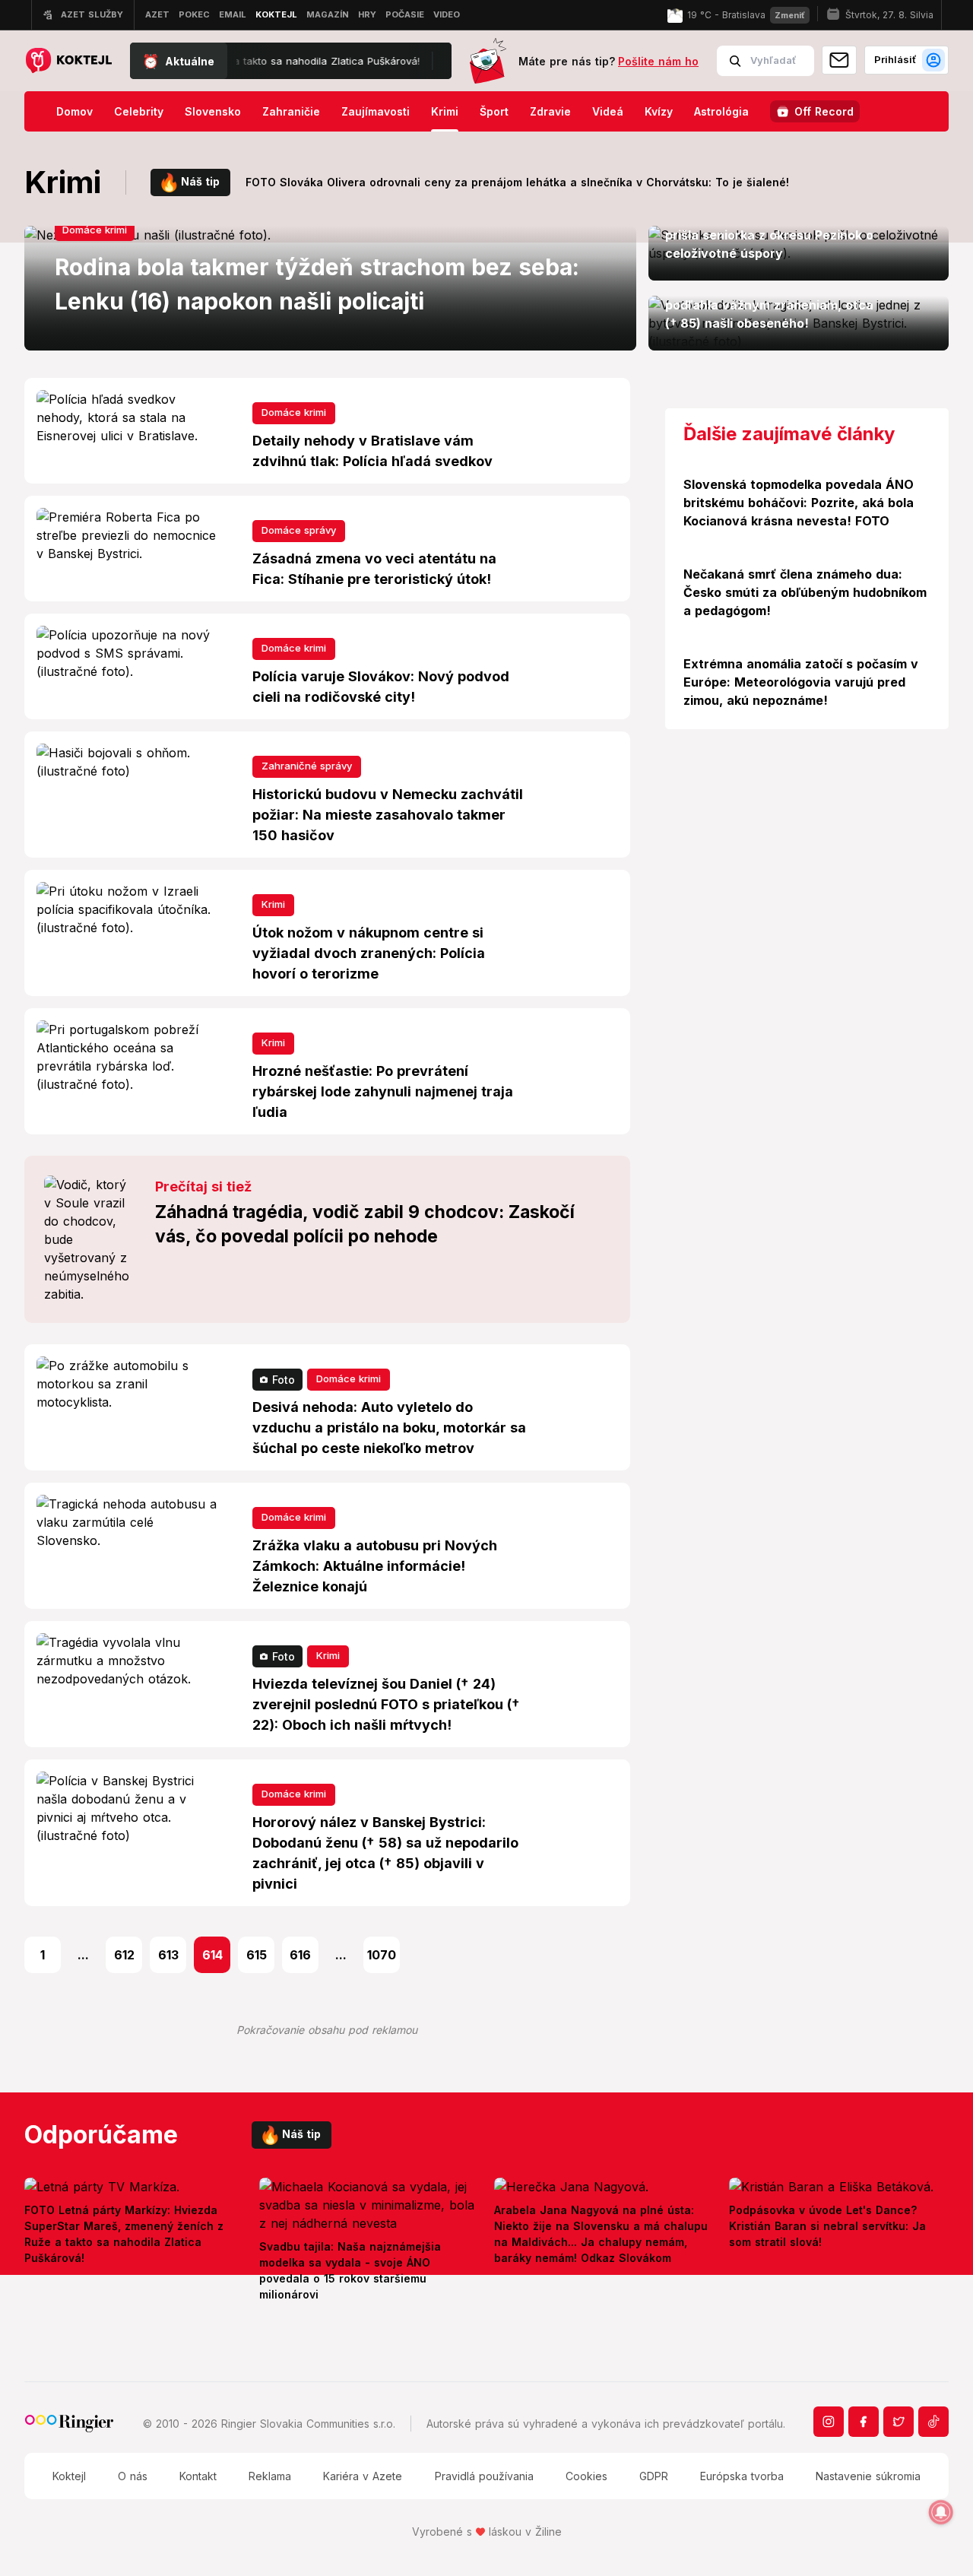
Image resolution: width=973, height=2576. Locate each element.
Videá (608, 111)
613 (168, 1955)
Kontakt (198, 2476)
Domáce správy (299, 530)
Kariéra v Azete (363, 2476)
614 (212, 1955)
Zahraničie (291, 111)
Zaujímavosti (376, 111)
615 (257, 1955)
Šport (494, 111)
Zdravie (550, 111)
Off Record (824, 111)
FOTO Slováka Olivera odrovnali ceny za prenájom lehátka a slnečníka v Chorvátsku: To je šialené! (517, 182)
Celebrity (139, 111)
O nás (133, 2476)
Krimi (445, 111)
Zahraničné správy (307, 766)
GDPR (654, 2476)
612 (124, 1955)
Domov (74, 111)
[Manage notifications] (941, 2512)
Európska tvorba (742, 2476)
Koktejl (69, 2476)
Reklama (270, 2476)
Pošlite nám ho (658, 61)
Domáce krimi (95, 230)
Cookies (586, 2476)
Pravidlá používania (484, 2476)
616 (300, 1955)
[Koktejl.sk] (68, 61)
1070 (382, 1955)
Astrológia (721, 111)
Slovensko (213, 111)
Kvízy (659, 111)
